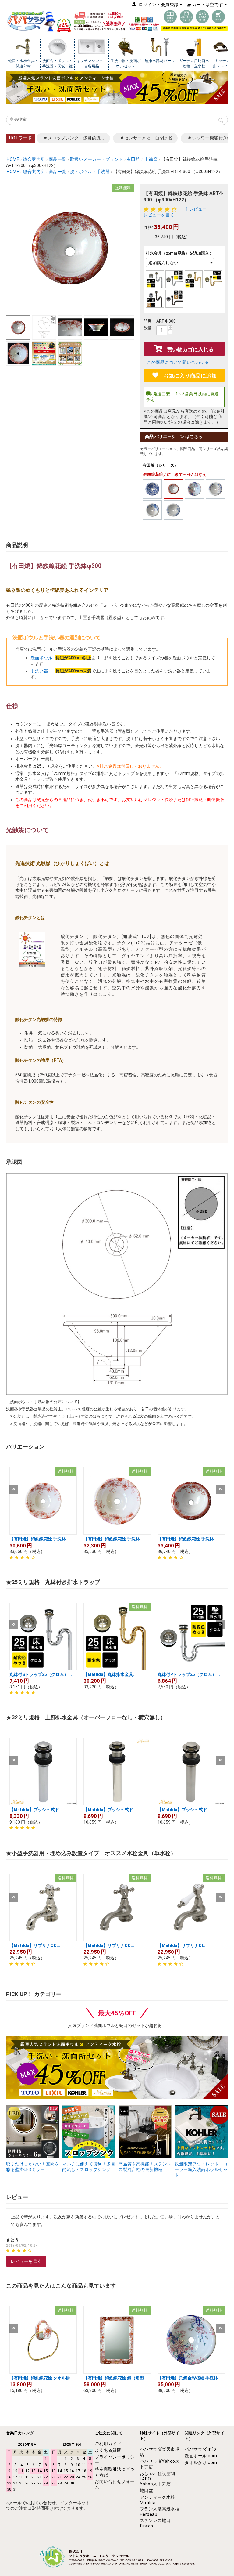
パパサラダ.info (200, 2449)
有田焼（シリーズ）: (161, 465)
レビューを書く (159, 215)
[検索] (221, 121)
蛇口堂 (147, 2491)
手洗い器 (42, 671)
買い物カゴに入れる (190, 349)
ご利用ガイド (108, 2444)
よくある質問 (108, 2450)
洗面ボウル (42, 658)
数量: (148, 328)
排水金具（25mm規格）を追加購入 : (179, 253)
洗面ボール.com (201, 2456)
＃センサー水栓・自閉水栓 (146, 138)
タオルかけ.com (201, 2462)
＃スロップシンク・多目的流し (74, 138)
